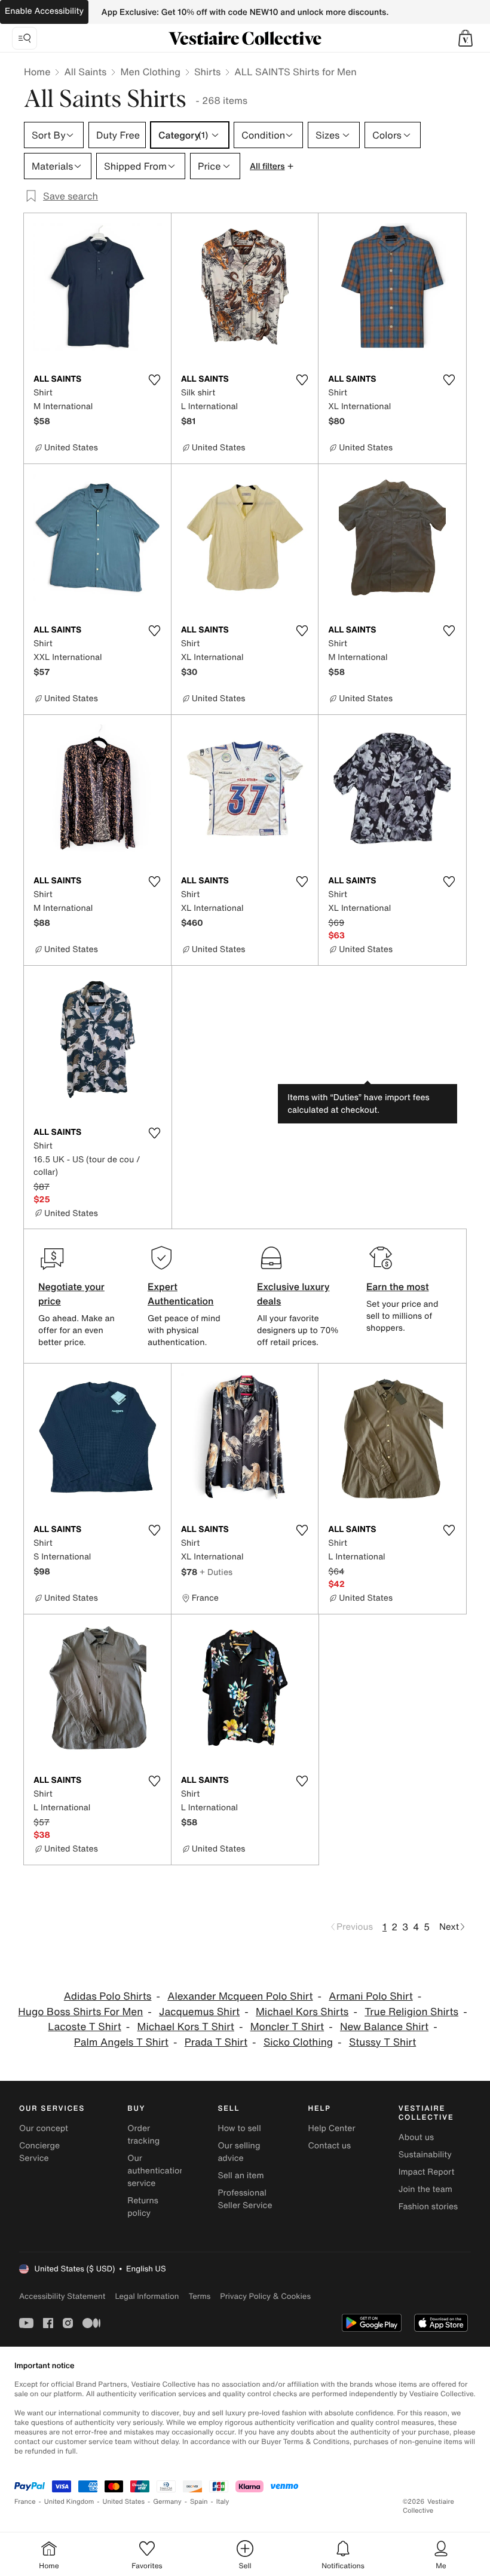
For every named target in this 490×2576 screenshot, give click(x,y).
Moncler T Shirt (287, 2027)
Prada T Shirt (216, 2042)
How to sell (239, 2128)
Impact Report (427, 2172)
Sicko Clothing (298, 2042)
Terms (199, 2296)
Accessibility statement (62, 2296)
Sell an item (241, 2176)
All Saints (85, 72)
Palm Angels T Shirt (121, 2042)
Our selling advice (239, 2152)
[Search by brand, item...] (24, 38)
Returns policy (143, 2207)
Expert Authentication (181, 1294)
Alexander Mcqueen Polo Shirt (240, 1996)
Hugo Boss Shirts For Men (80, 2012)
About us (416, 2137)
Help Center (332, 2128)
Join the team (425, 2189)
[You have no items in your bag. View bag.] (465, 38)
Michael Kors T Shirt (186, 2027)
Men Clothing (150, 72)
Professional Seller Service (245, 2199)
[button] (465, 38)
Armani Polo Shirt (370, 1996)
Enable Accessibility (44, 11)
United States (124, 2502)
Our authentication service (156, 2171)
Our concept (44, 2128)
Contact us (330, 2146)
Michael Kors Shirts (302, 2012)
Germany (167, 2502)
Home (37, 72)
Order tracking (143, 2135)
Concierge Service (39, 2152)
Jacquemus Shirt (199, 2012)
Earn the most (398, 1287)
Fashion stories (428, 2207)
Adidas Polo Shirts (108, 1996)
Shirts (207, 72)
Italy (223, 2502)
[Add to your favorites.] (155, 380)
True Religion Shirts (411, 2012)
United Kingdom (69, 2502)
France (25, 2502)
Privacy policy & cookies (265, 2296)
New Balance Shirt (384, 2027)
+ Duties (216, 1572)
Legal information (147, 2296)
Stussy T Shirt (382, 2042)
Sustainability (425, 2155)
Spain (199, 2502)
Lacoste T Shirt (84, 2027)
